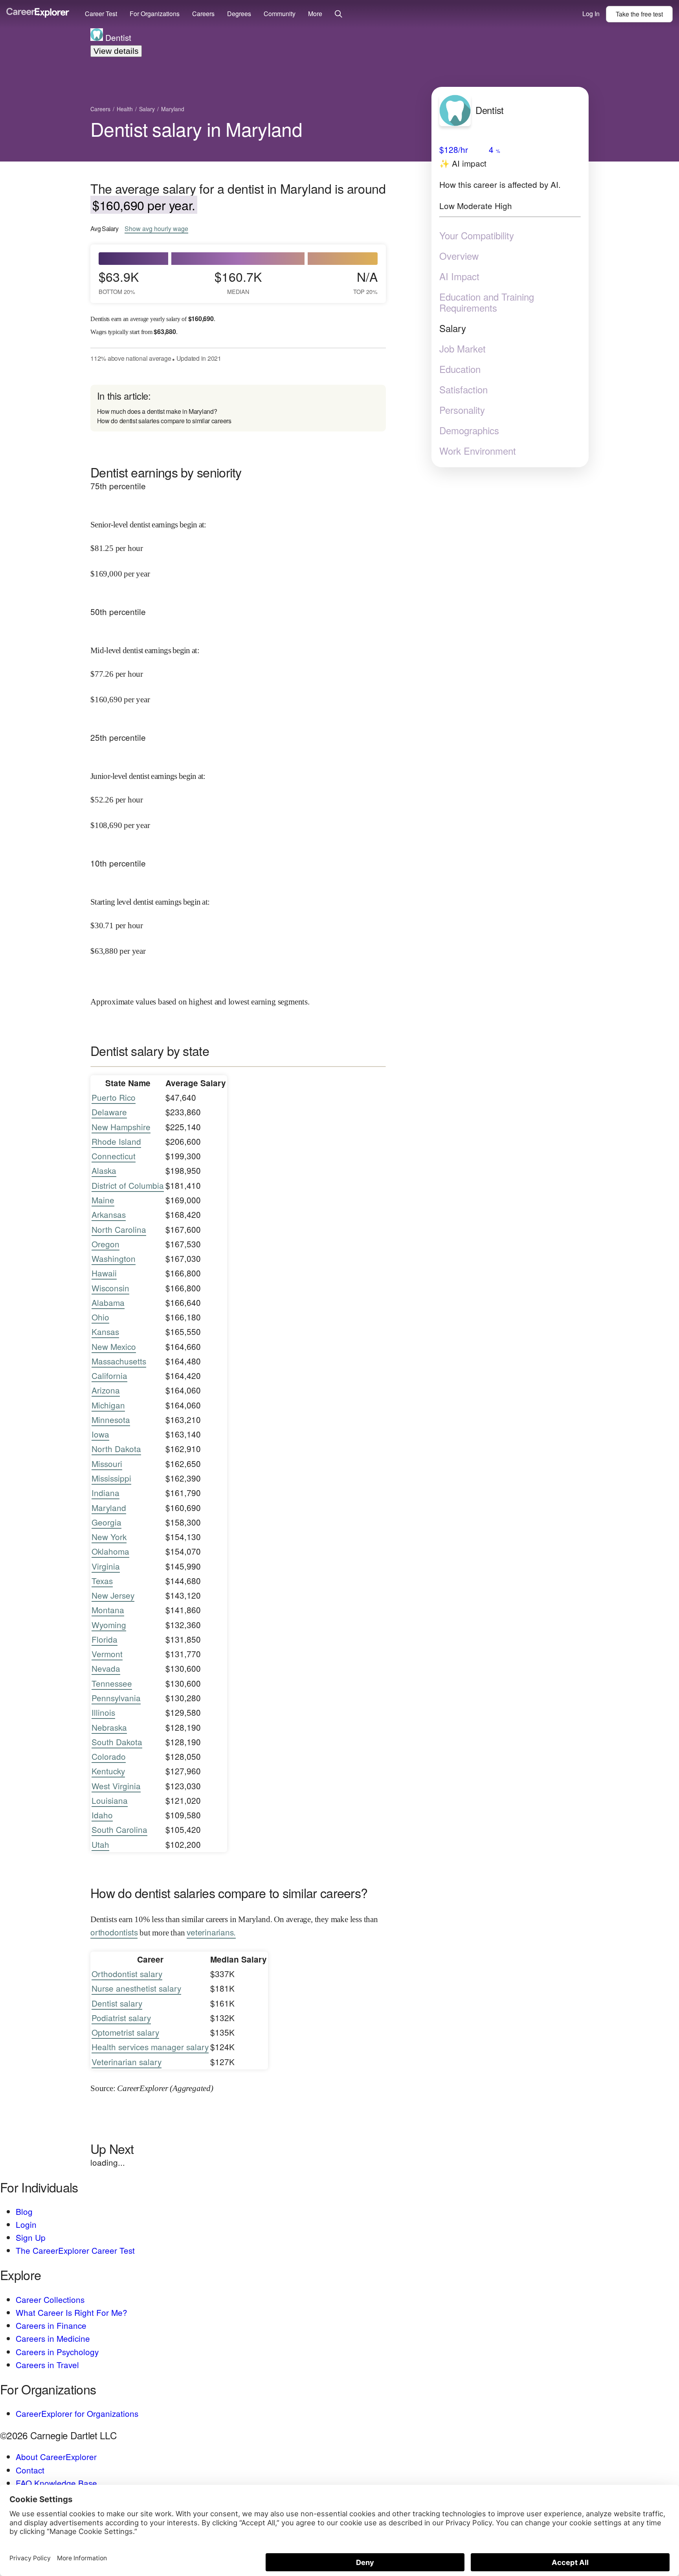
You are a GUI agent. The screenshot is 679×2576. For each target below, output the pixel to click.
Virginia (106, 1566)
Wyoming (109, 1625)
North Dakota (116, 1449)
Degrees (239, 14)
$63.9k (119, 282)
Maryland (109, 1507)
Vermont (107, 1654)
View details (116, 51)
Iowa (100, 1434)
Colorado (109, 1756)
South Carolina (119, 1829)
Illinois (103, 1712)
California (109, 1375)
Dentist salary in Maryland (196, 129)
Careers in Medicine (53, 2338)
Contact (30, 2470)
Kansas (105, 1331)
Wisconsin (110, 1288)
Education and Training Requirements (487, 302)
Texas (102, 1581)
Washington (114, 1258)
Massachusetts (119, 1361)
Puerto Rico (114, 1097)
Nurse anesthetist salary (136, 1988)
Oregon (106, 1244)
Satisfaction (463, 389)
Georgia (106, 1522)
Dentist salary (117, 2003)
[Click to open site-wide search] (339, 14)
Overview (459, 256)
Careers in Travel (47, 2365)
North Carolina (119, 1229)
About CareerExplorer (56, 2457)
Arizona (106, 1390)
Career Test (101, 14)
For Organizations (155, 14)
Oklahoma (110, 1551)
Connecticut (114, 1156)
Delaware (109, 1112)
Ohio (100, 1317)
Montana (108, 1610)
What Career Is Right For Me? (72, 2312)
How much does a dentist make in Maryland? (157, 411)
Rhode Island (116, 1141)
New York (109, 1537)
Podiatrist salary (121, 2018)
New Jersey (113, 1595)
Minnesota (111, 1419)
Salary (453, 328)
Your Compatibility (477, 235)
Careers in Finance (51, 2325)
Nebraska (109, 1727)
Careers (203, 14)
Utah (100, 1844)
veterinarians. (211, 1932)
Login (26, 2224)
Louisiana (110, 1800)
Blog (24, 2211)
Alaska (104, 1170)
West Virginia (116, 1786)
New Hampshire (121, 1127)
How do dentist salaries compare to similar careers (164, 421)
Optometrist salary (125, 2032)
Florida (105, 1639)
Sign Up (31, 2237)
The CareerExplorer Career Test (75, 2250)
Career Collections (50, 2299)
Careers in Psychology (57, 2352)
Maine (103, 1200)
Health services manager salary (150, 2047)
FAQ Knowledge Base (56, 2483)
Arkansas (109, 1214)
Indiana (106, 1493)
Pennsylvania (116, 1698)
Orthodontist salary (127, 1974)
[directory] (238, 408)
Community (280, 14)
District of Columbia (128, 1185)
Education (460, 369)
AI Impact (459, 276)
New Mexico (114, 1346)
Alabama (108, 1302)
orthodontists (114, 1932)
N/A (365, 282)
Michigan (108, 1405)
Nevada (106, 1668)
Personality (462, 410)
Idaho (102, 1815)
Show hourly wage (156, 229)
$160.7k (238, 282)
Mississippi (111, 1478)
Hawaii (104, 1273)
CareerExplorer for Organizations (77, 2413)
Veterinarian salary (127, 2062)
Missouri (107, 1463)
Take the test (639, 14)
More (315, 14)
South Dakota (117, 1742)
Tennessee (112, 1683)
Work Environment (478, 451)
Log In (591, 14)
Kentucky (108, 1771)
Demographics (469, 430)
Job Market (462, 349)
